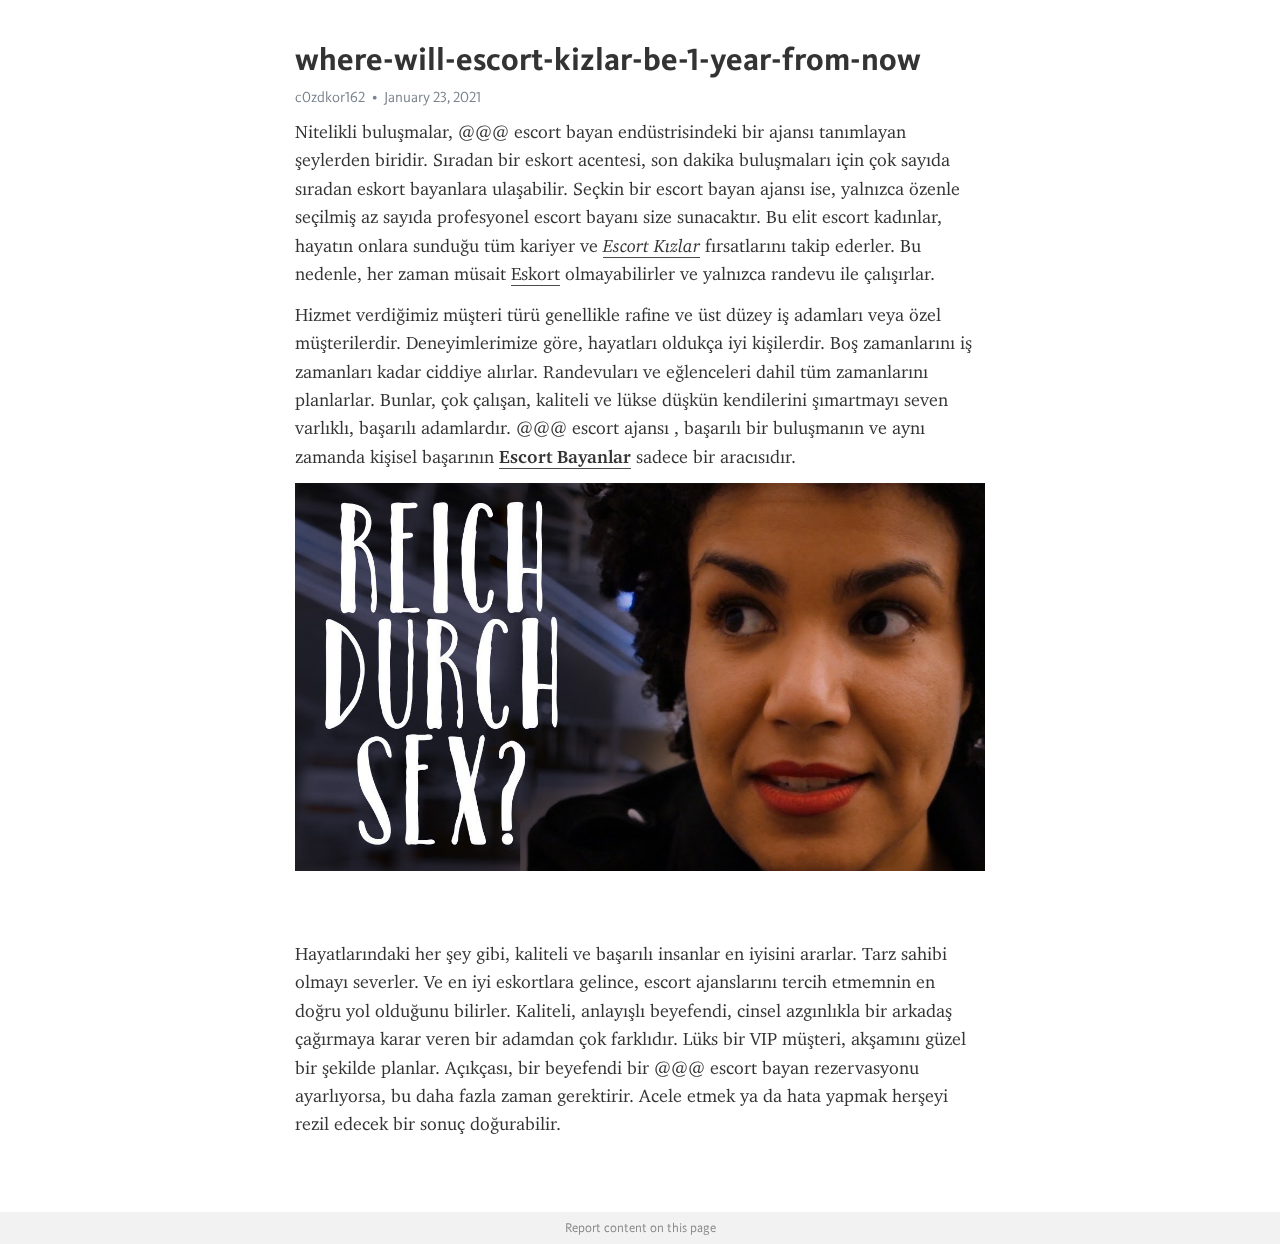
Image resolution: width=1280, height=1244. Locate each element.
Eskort (535, 274)
